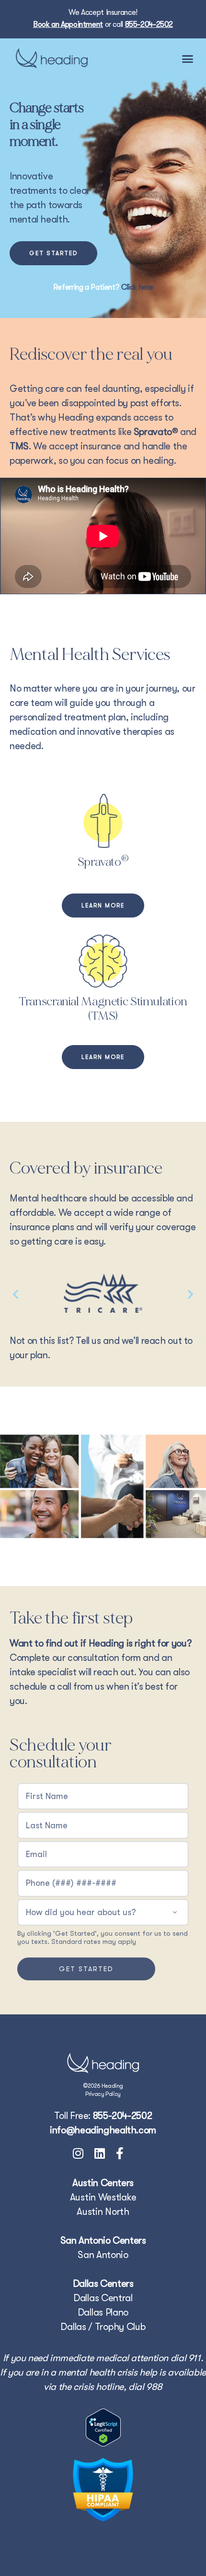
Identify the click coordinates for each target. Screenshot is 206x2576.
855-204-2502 (149, 24)
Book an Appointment (68, 24)
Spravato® (156, 432)
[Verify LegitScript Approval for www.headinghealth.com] (103, 2428)
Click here (137, 287)
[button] (188, 59)
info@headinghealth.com (103, 2130)
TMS (19, 446)
